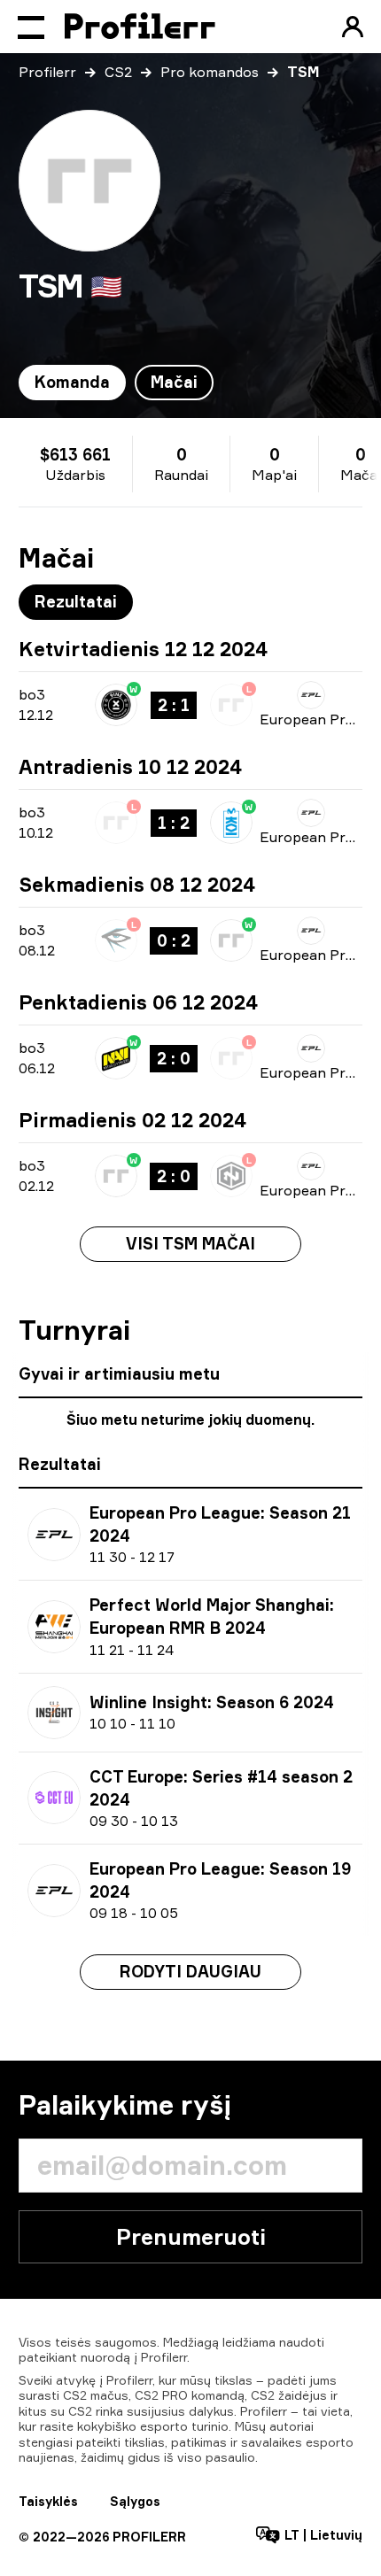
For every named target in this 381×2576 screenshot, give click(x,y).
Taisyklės (48, 2501)
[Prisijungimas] (353, 27)
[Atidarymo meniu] (31, 27)
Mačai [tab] (174, 382)
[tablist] (116, 383)
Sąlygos (135, 2501)
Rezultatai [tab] (76, 601)
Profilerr (47, 72)
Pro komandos (210, 72)
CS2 (118, 72)
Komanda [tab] (72, 382)
